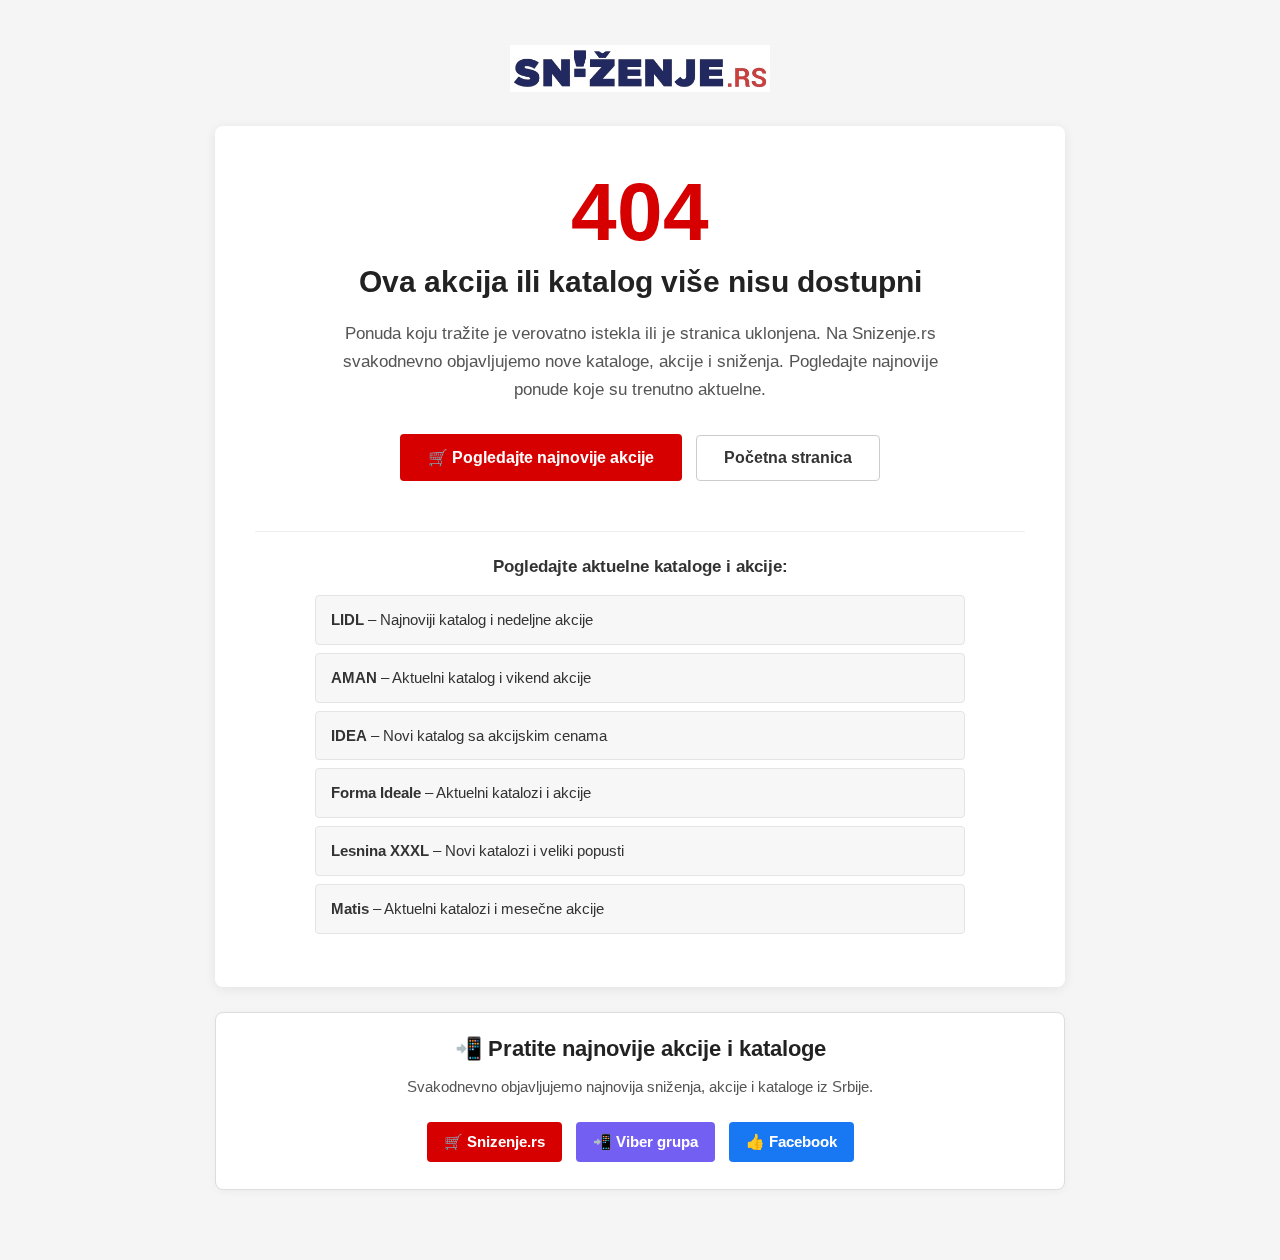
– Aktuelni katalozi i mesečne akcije (467, 908)
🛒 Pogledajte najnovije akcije (541, 457)
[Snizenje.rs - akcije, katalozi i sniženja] (640, 68)
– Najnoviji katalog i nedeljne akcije (462, 619)
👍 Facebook (791, 1141)
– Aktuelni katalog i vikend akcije (461, 677)
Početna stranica (788, 457)
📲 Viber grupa (645, 1141)
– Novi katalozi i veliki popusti (477, 850)
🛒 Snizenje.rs (494, 1141)
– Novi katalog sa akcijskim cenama (469, 735)
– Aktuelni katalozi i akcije (461, 792)
